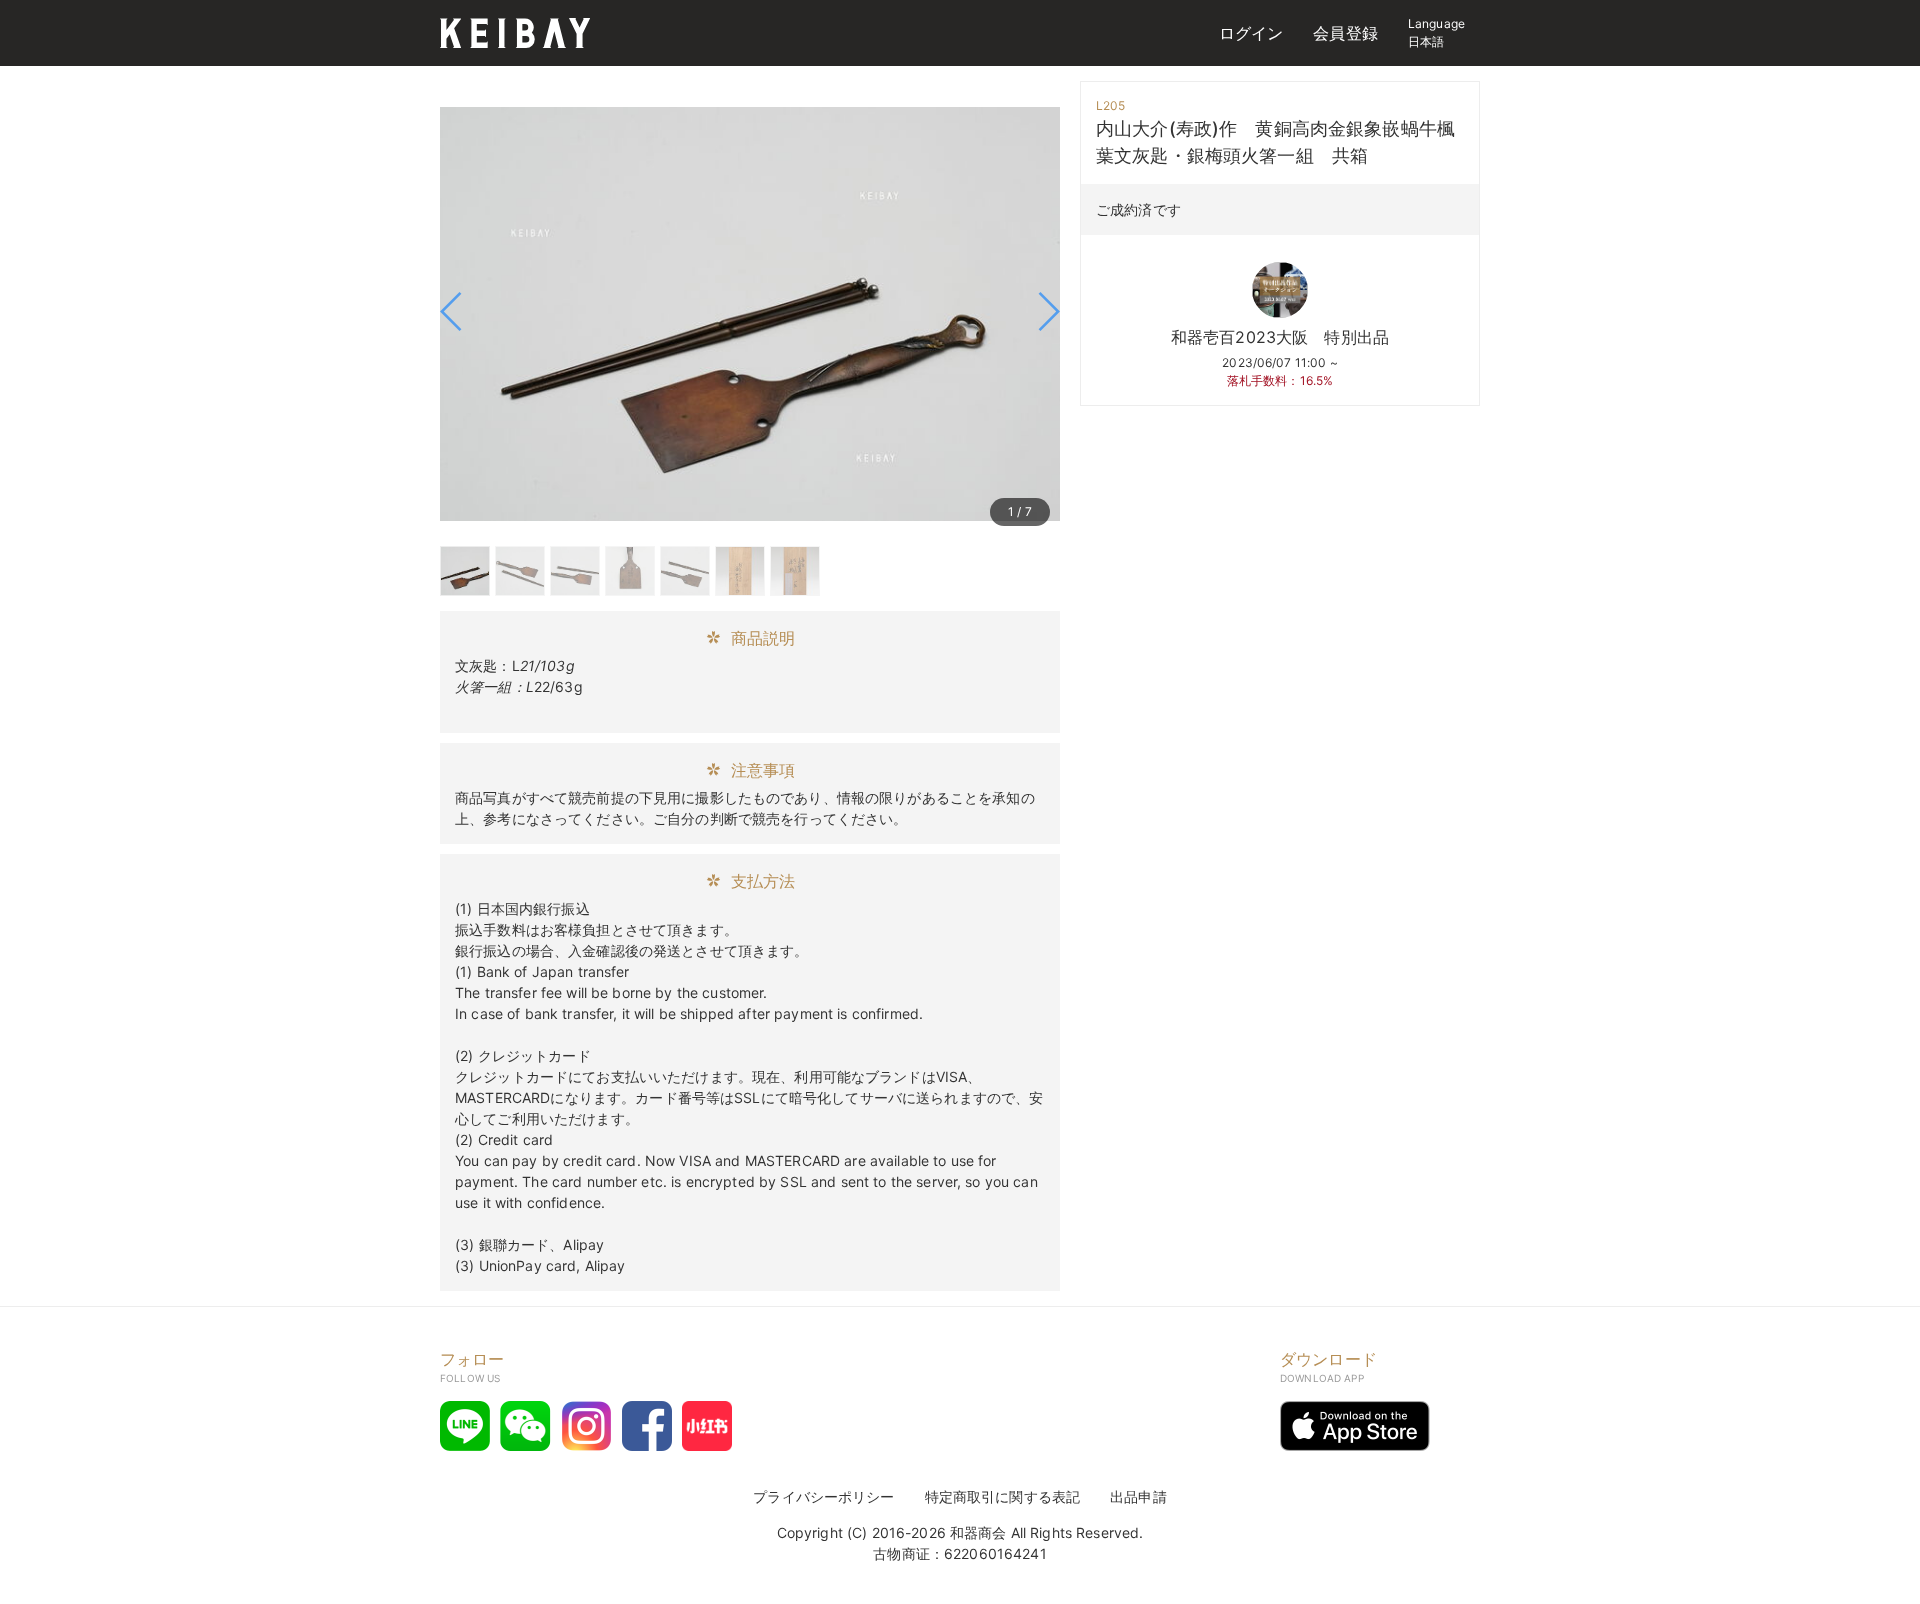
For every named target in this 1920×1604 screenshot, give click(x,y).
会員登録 (1345, 33)
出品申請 (1138, 1496)
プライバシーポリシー (823, 1496)
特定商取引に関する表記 (1003, 1496)
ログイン (1251, 33)
